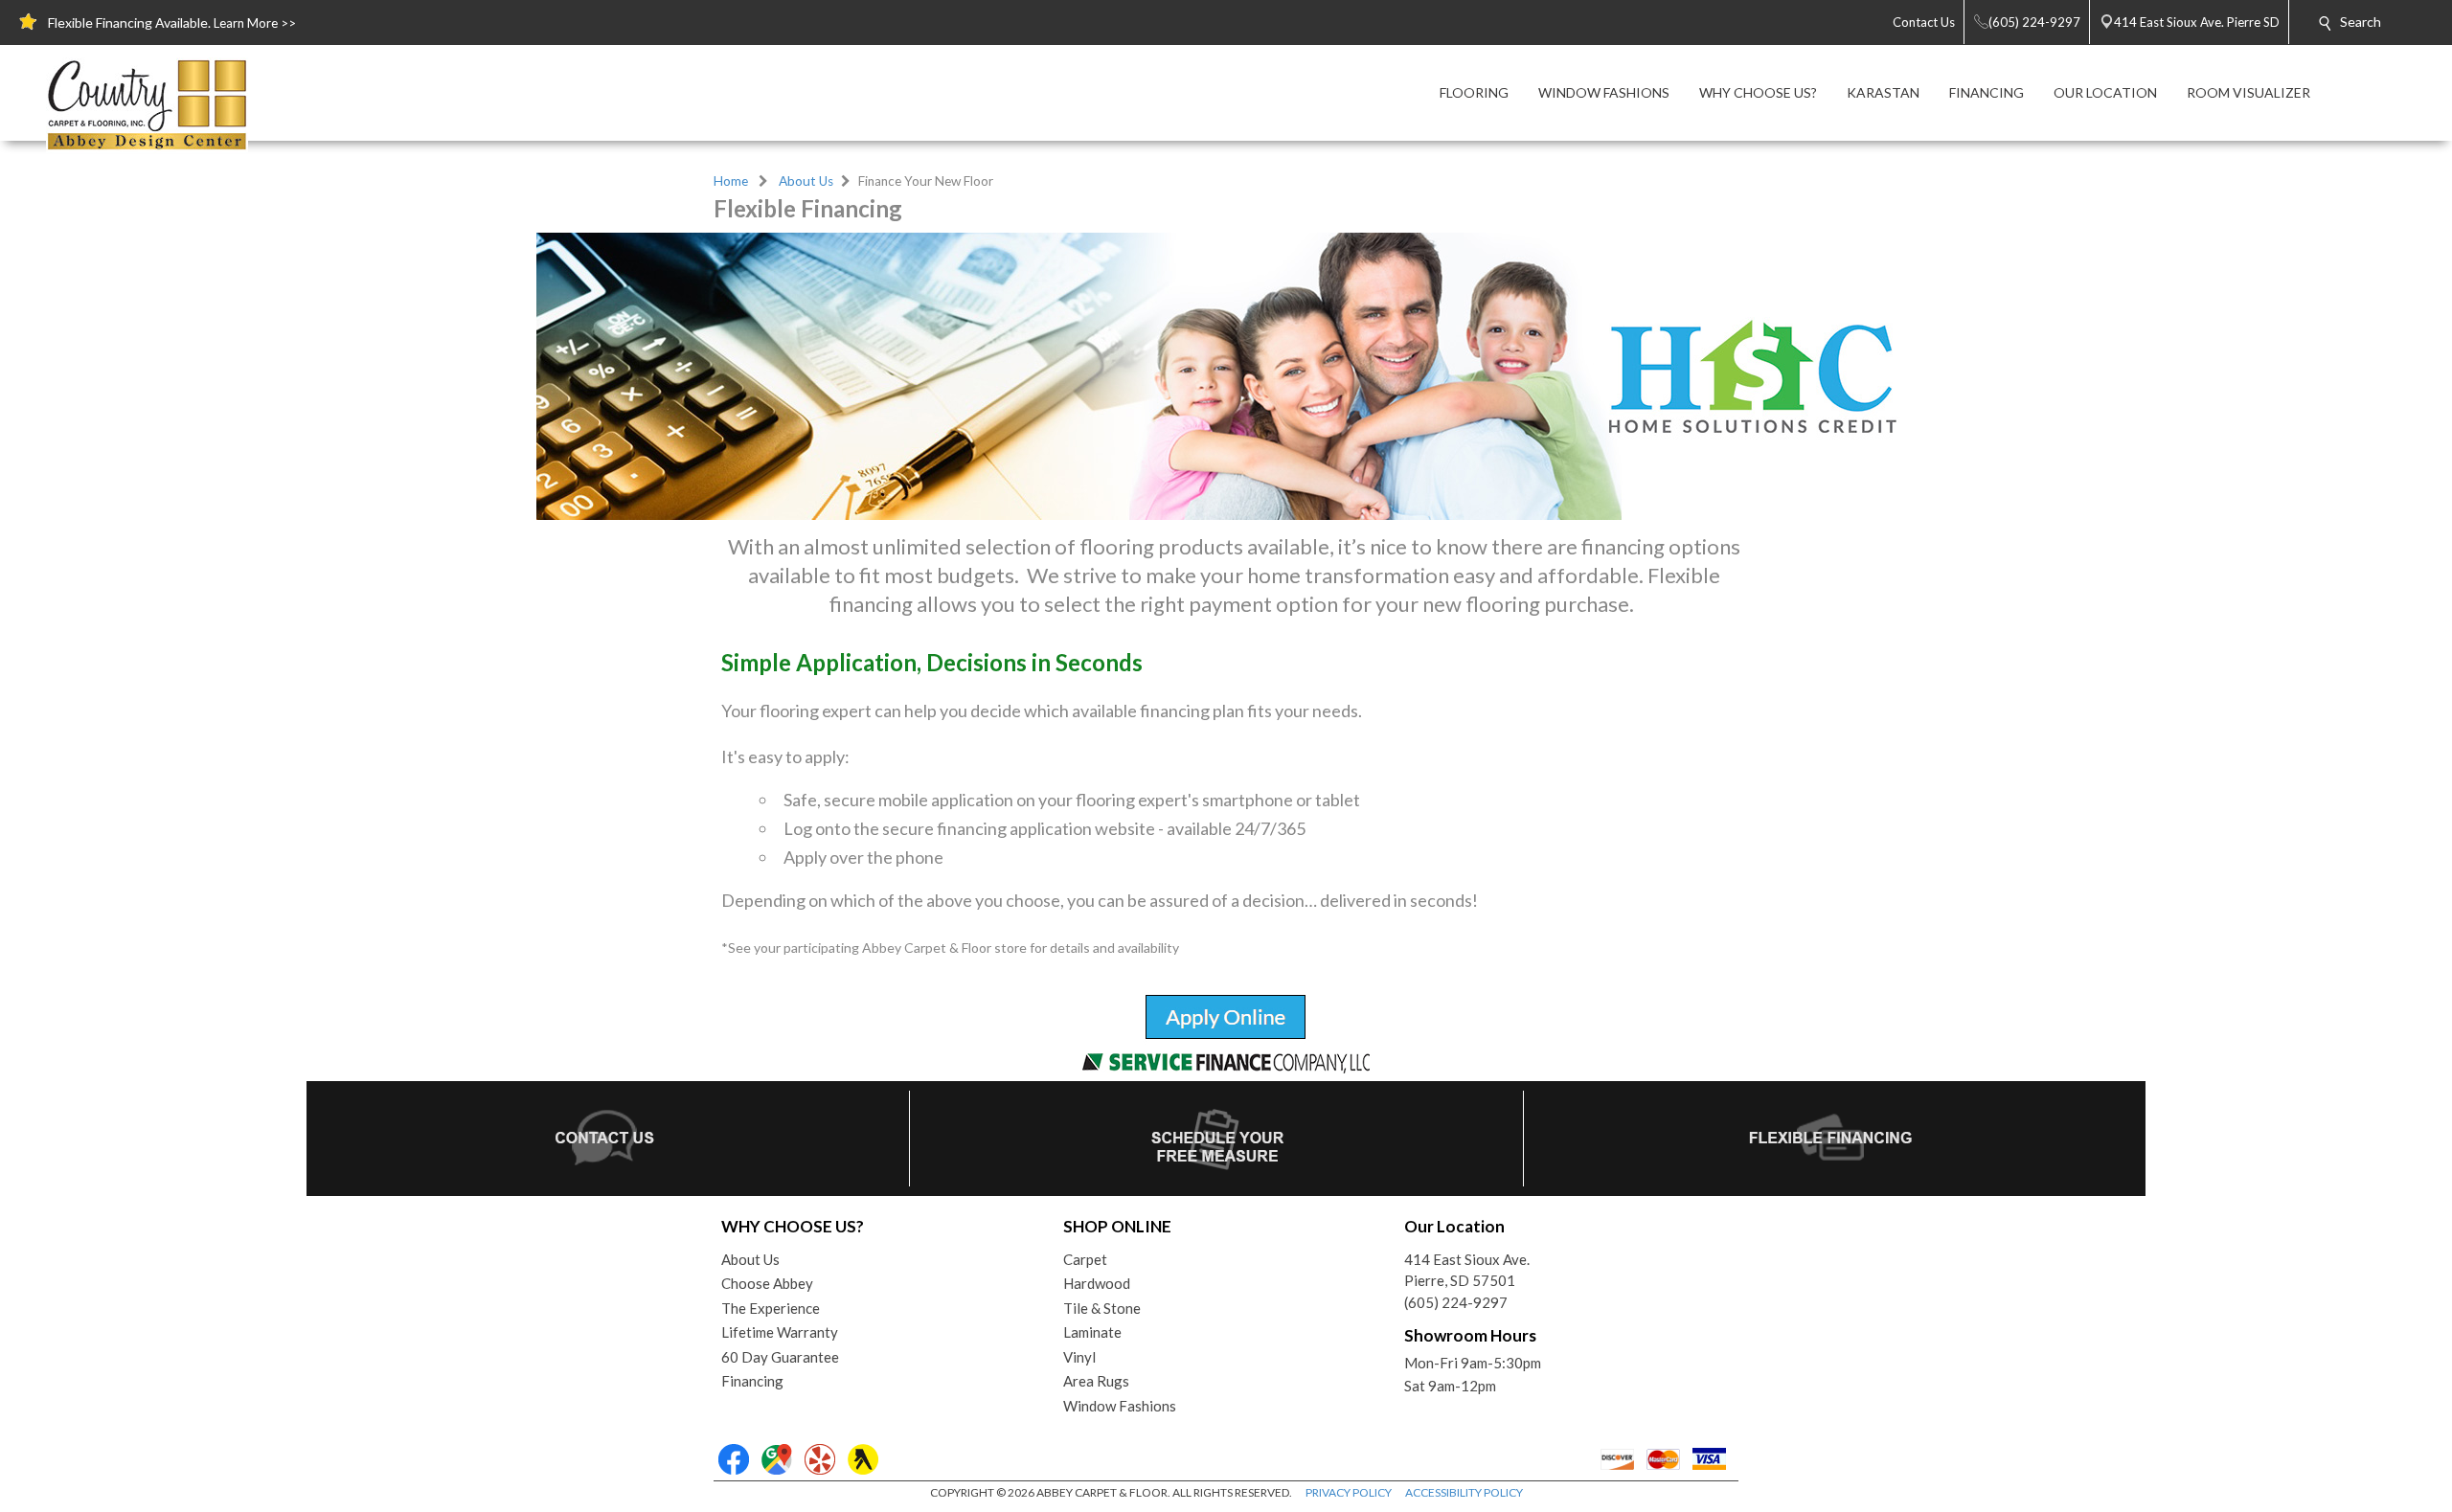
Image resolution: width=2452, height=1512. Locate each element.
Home (731, 181)
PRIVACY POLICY (1349, 1492)
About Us (806, 181)
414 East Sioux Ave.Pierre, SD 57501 (1467, 1270)
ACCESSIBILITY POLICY (1464, 1492)
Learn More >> (255, 23)
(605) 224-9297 (1456, 1302)
